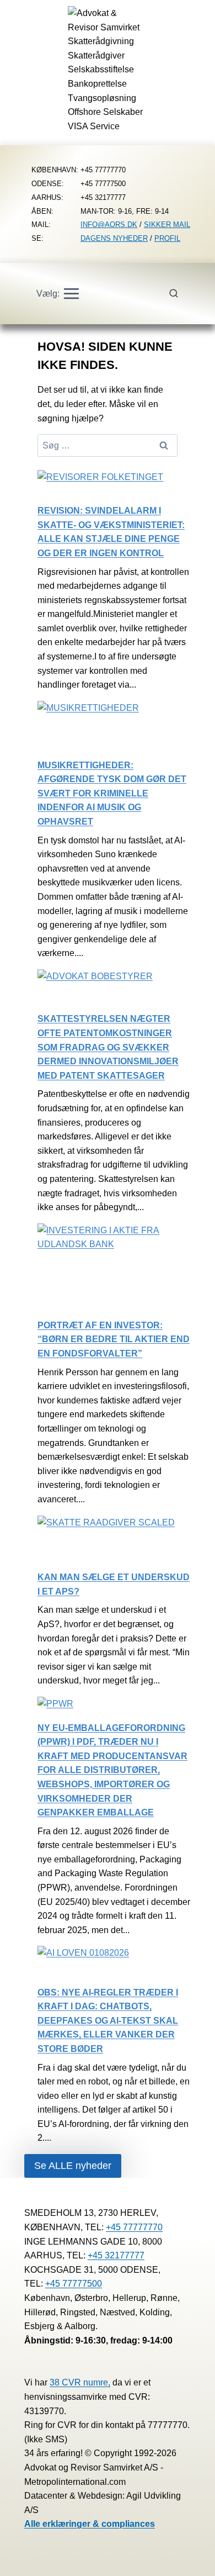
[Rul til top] (190, 2560)
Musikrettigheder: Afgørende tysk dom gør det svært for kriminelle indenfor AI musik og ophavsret (112, 793)
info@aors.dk (109, 225)
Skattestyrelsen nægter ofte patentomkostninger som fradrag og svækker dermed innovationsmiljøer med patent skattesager (108, 1047)
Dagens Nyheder (114, 238)
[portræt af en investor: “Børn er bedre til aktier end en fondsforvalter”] (114, 1271)
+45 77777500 (74, 2284)
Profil (167, 238)
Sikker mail (167, 225)
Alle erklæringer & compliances (90, 2524)
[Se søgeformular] (180, 294)
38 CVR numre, (80, 2382)
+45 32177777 (116, 2255)
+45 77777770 (134, 2227)
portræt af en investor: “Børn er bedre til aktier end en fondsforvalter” (114, 1339)
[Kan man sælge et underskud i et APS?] (106, 1543)
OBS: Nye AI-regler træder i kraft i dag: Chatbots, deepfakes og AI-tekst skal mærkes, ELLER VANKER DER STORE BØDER (108, 2021)
